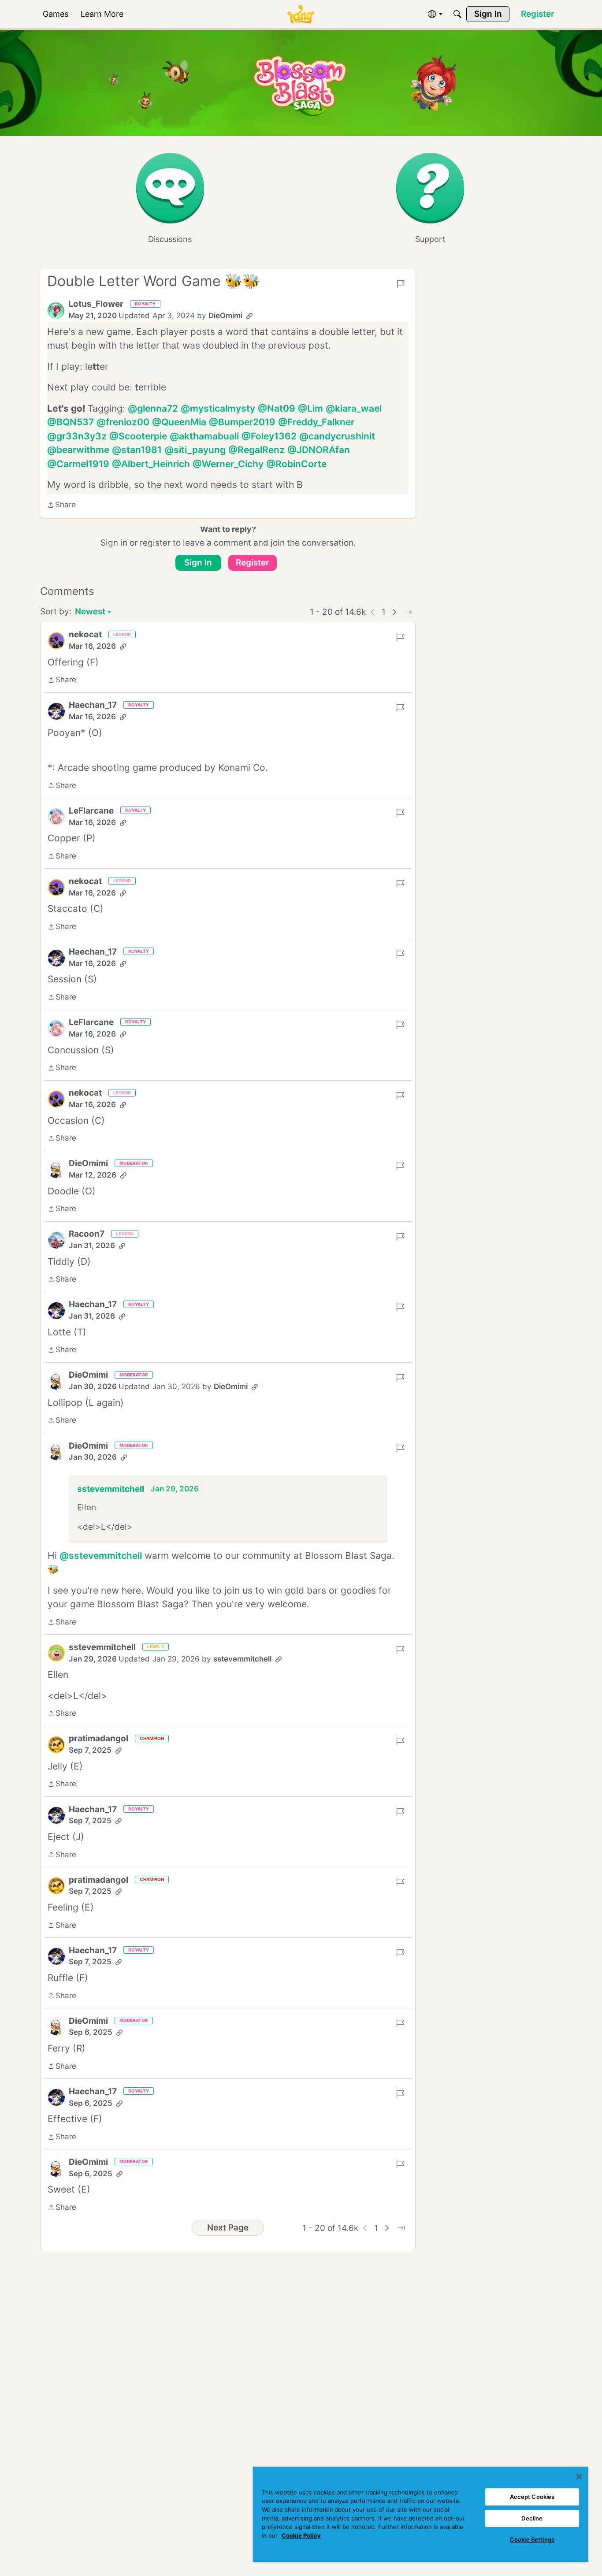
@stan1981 (137, 450)
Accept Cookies (532, 2497)
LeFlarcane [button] (91, 811)
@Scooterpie (138, 436)
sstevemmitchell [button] (111, 1489)
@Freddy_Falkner (316, 422)
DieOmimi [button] (225, 316)
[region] (420, 2514)
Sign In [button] (198, 563)
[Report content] (401, 284)
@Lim (310, 408)
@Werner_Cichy (228, 464)
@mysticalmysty (218, 408)
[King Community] (301, 14)
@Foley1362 (269, 436)
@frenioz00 (123, 422)
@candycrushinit (337, 436)
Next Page (228, 2228)
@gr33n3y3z (77, 436)
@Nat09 (277, 408)
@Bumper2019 (242, 422)
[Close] (579, 2476)
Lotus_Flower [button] (96, 304)
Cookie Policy (301, 2535)
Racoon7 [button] (87, 1234)
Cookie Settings (532, 2539)
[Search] (457, 14)
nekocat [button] (85, 634)
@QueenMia (179, 422)
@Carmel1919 (78, 464)
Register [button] (253, 563)
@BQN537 (71, 422)
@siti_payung (195, 450)
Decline (532, 2518)
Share (61, 506)
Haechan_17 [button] (93, 705)
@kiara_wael (354, 408)
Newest (90, 612)
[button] (56, 310)
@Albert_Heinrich (151, 464)
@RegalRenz (256, 450)
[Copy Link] (249, 316)
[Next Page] (394, 612)
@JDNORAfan (319, 450)
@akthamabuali (204, 436)
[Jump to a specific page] (409, 612)
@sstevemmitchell (101, 1556)
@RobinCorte (296, 464)
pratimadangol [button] (98, 1738)
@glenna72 (153, 408)
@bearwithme (78, 450)
